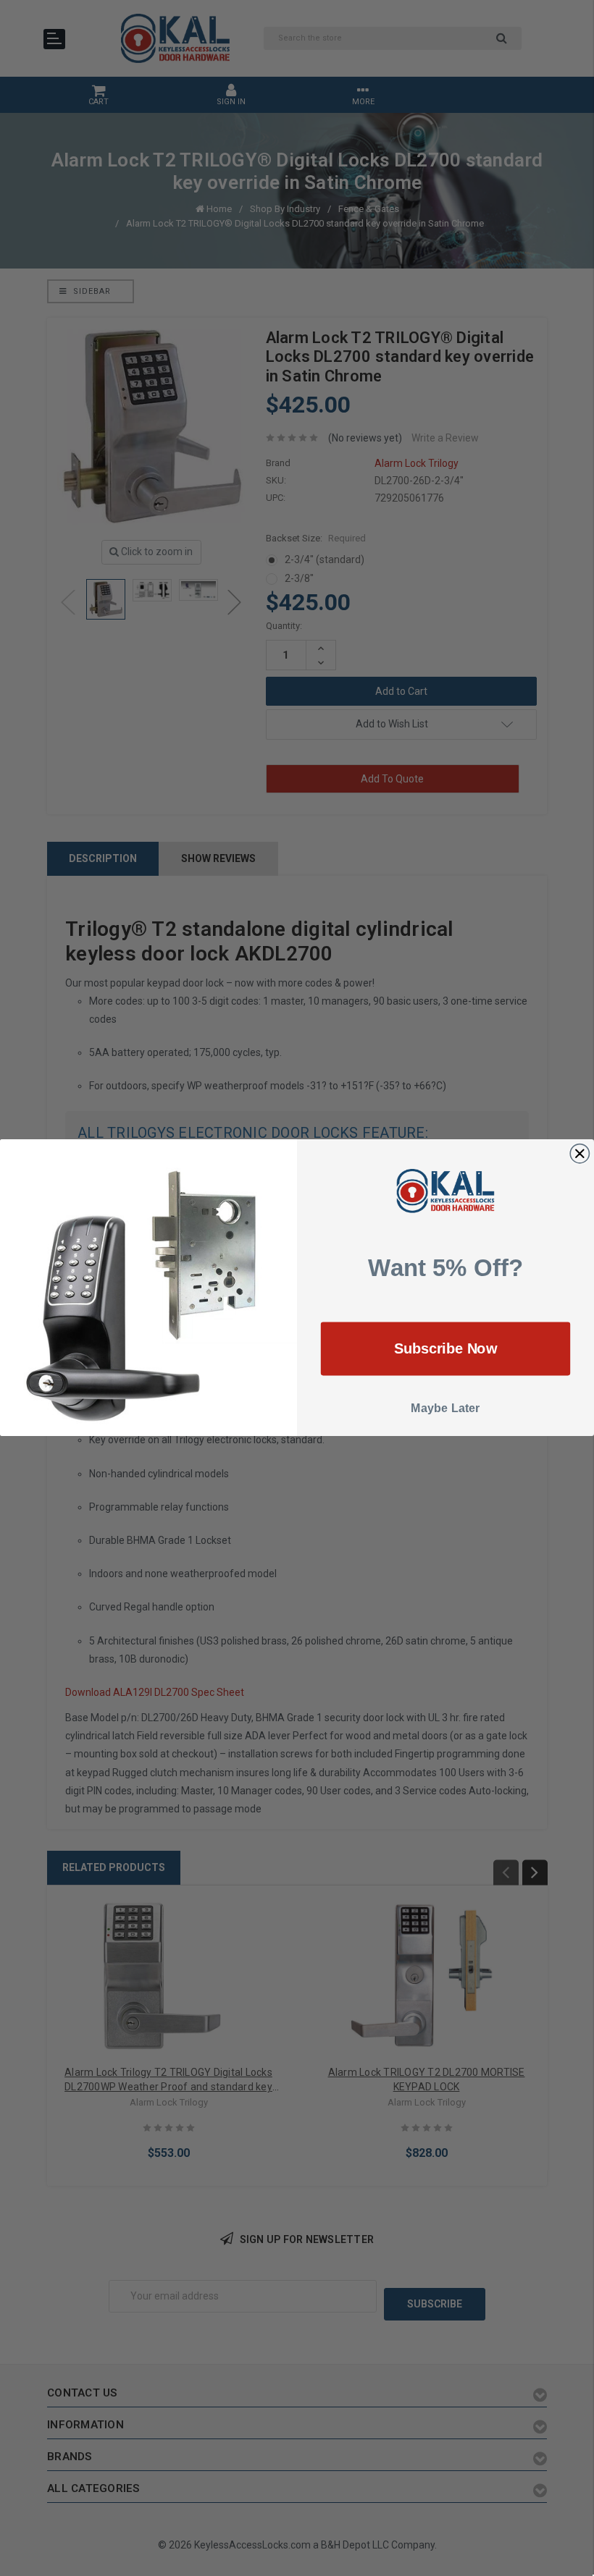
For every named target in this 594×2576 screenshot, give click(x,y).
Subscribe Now (446, 1349)
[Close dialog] (580, 1154)
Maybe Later (445, 1409)
